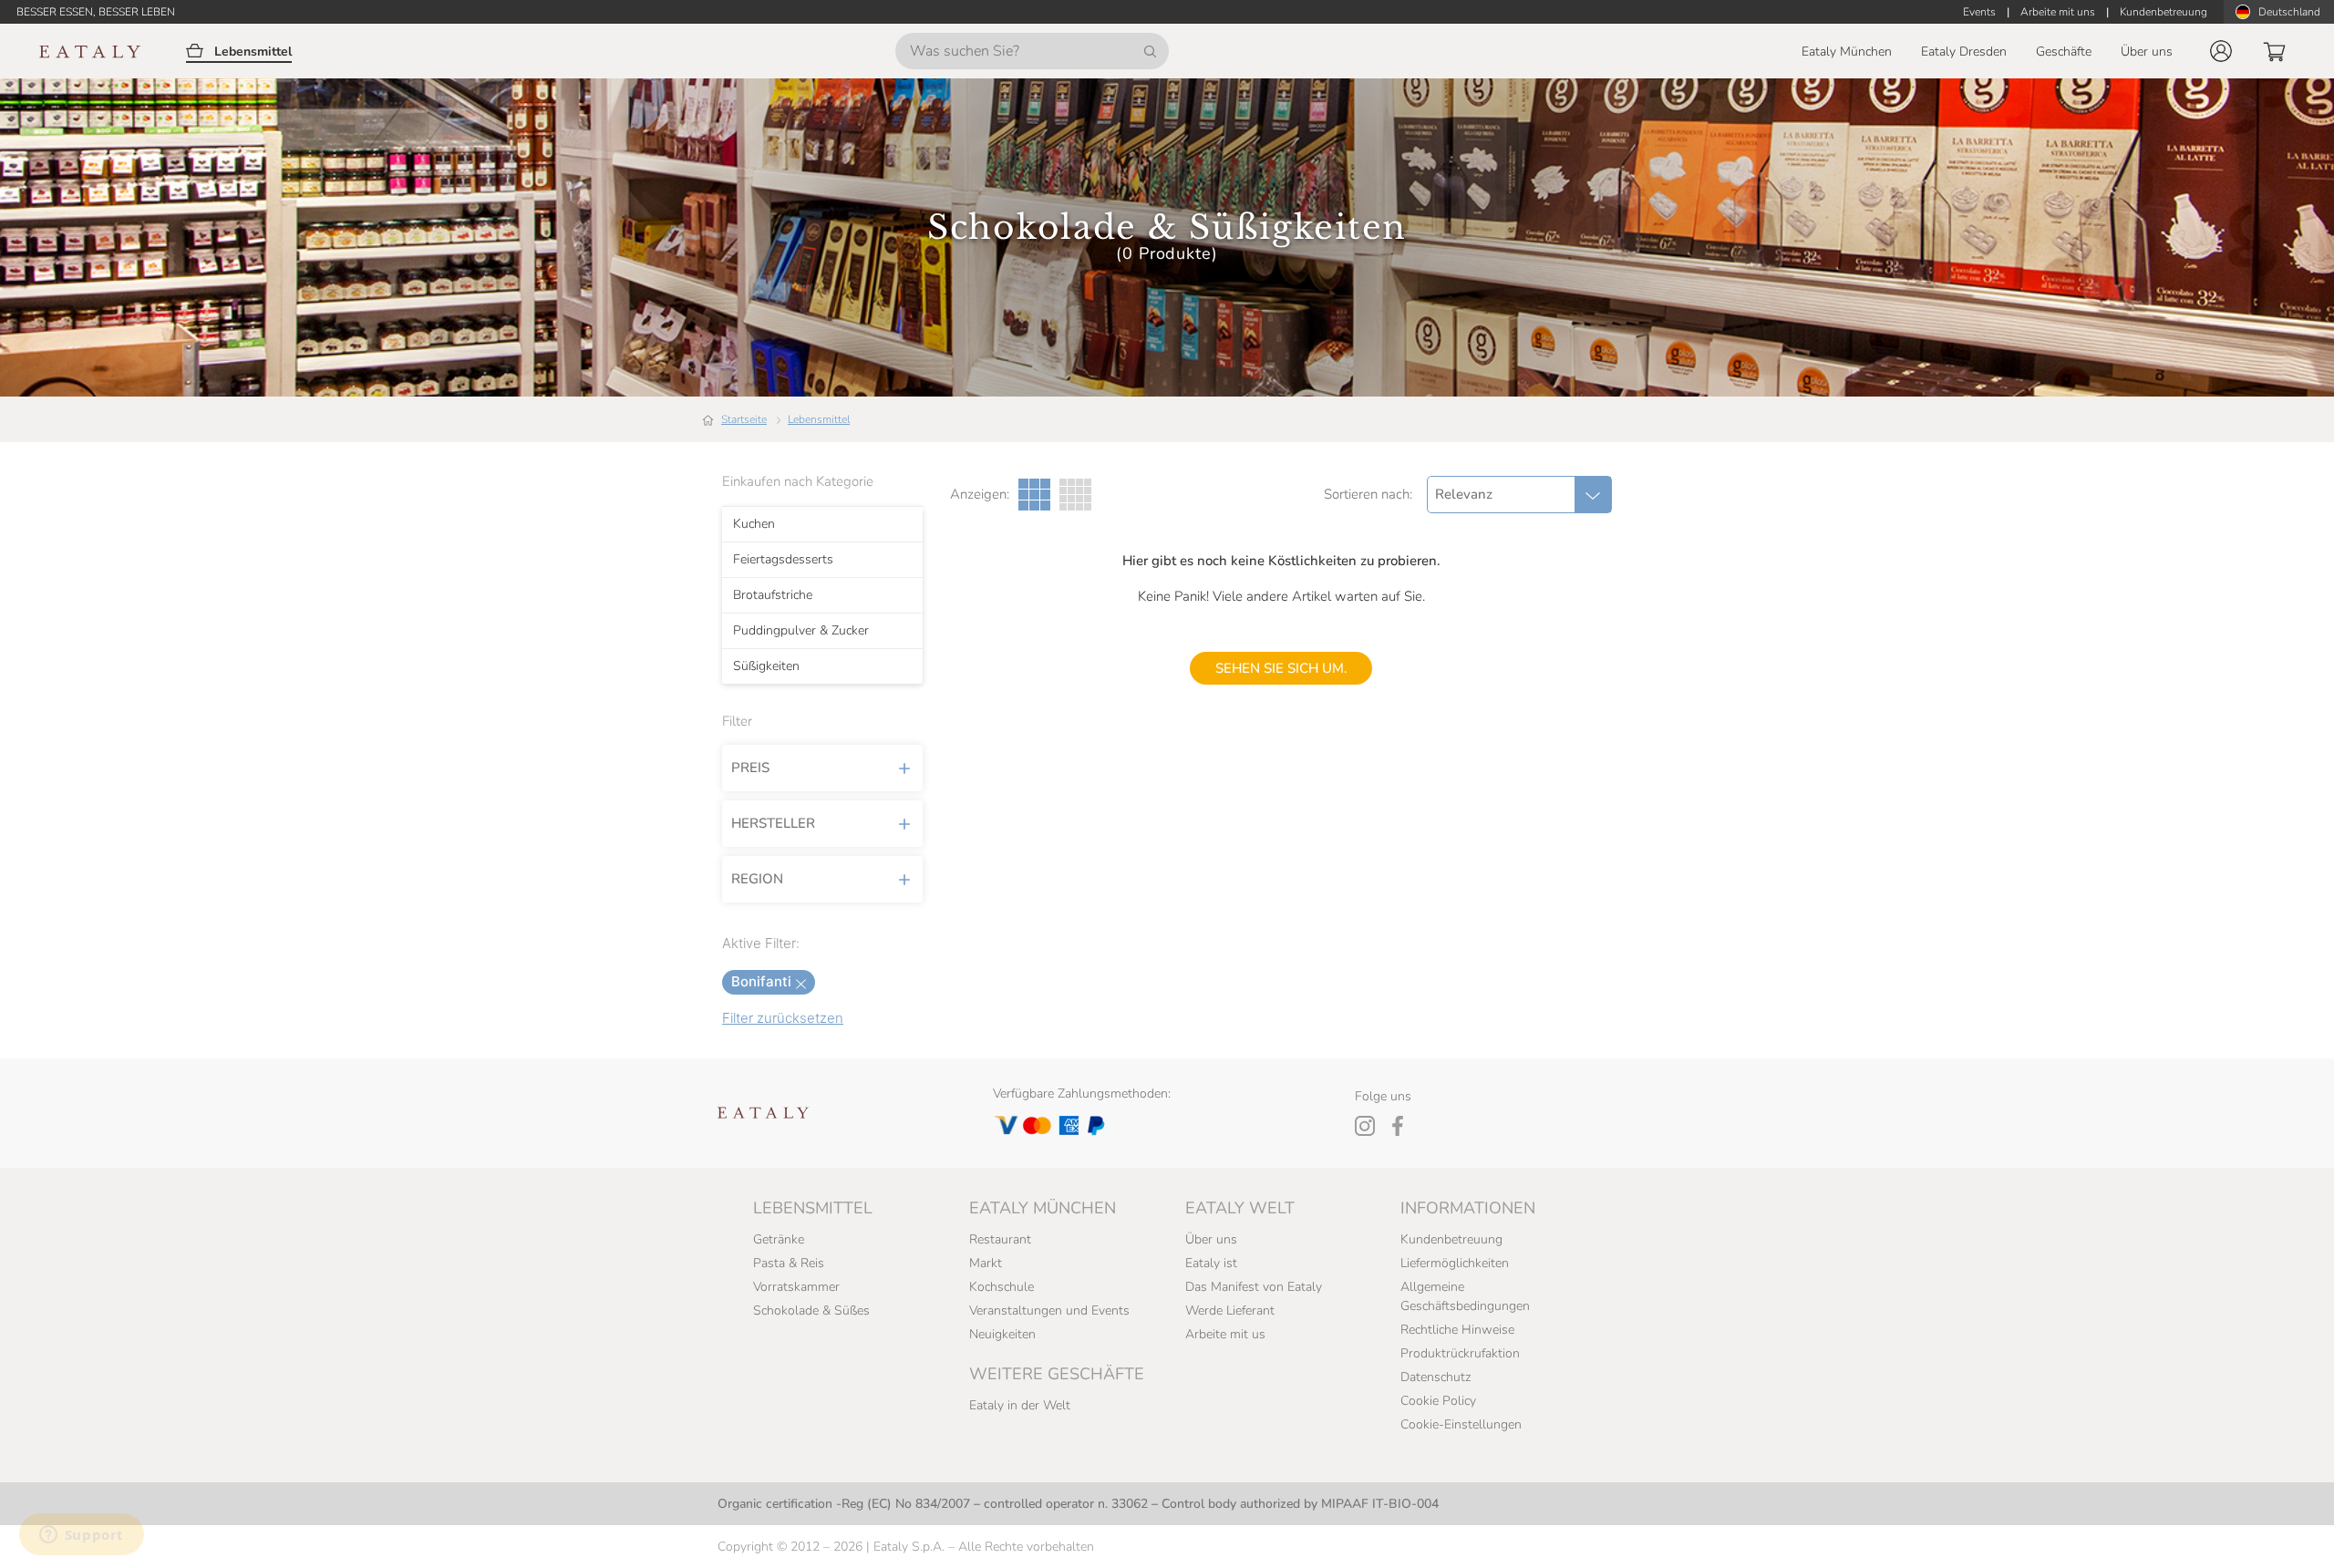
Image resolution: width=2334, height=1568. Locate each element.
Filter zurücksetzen (783, 1018)
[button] (2221, 51)
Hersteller (773, 823)
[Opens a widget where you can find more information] (81, 1536)
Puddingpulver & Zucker (801, 631)
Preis (750, 768)
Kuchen (754, 524)
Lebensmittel (819, 419)
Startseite (744, 419)
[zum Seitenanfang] (2287, 1533)
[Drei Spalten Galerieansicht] (1034, 495)
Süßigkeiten (766, 666)
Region (757, 879)
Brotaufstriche (773, 595)
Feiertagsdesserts (783, 560)
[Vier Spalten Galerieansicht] (1075, 495)
